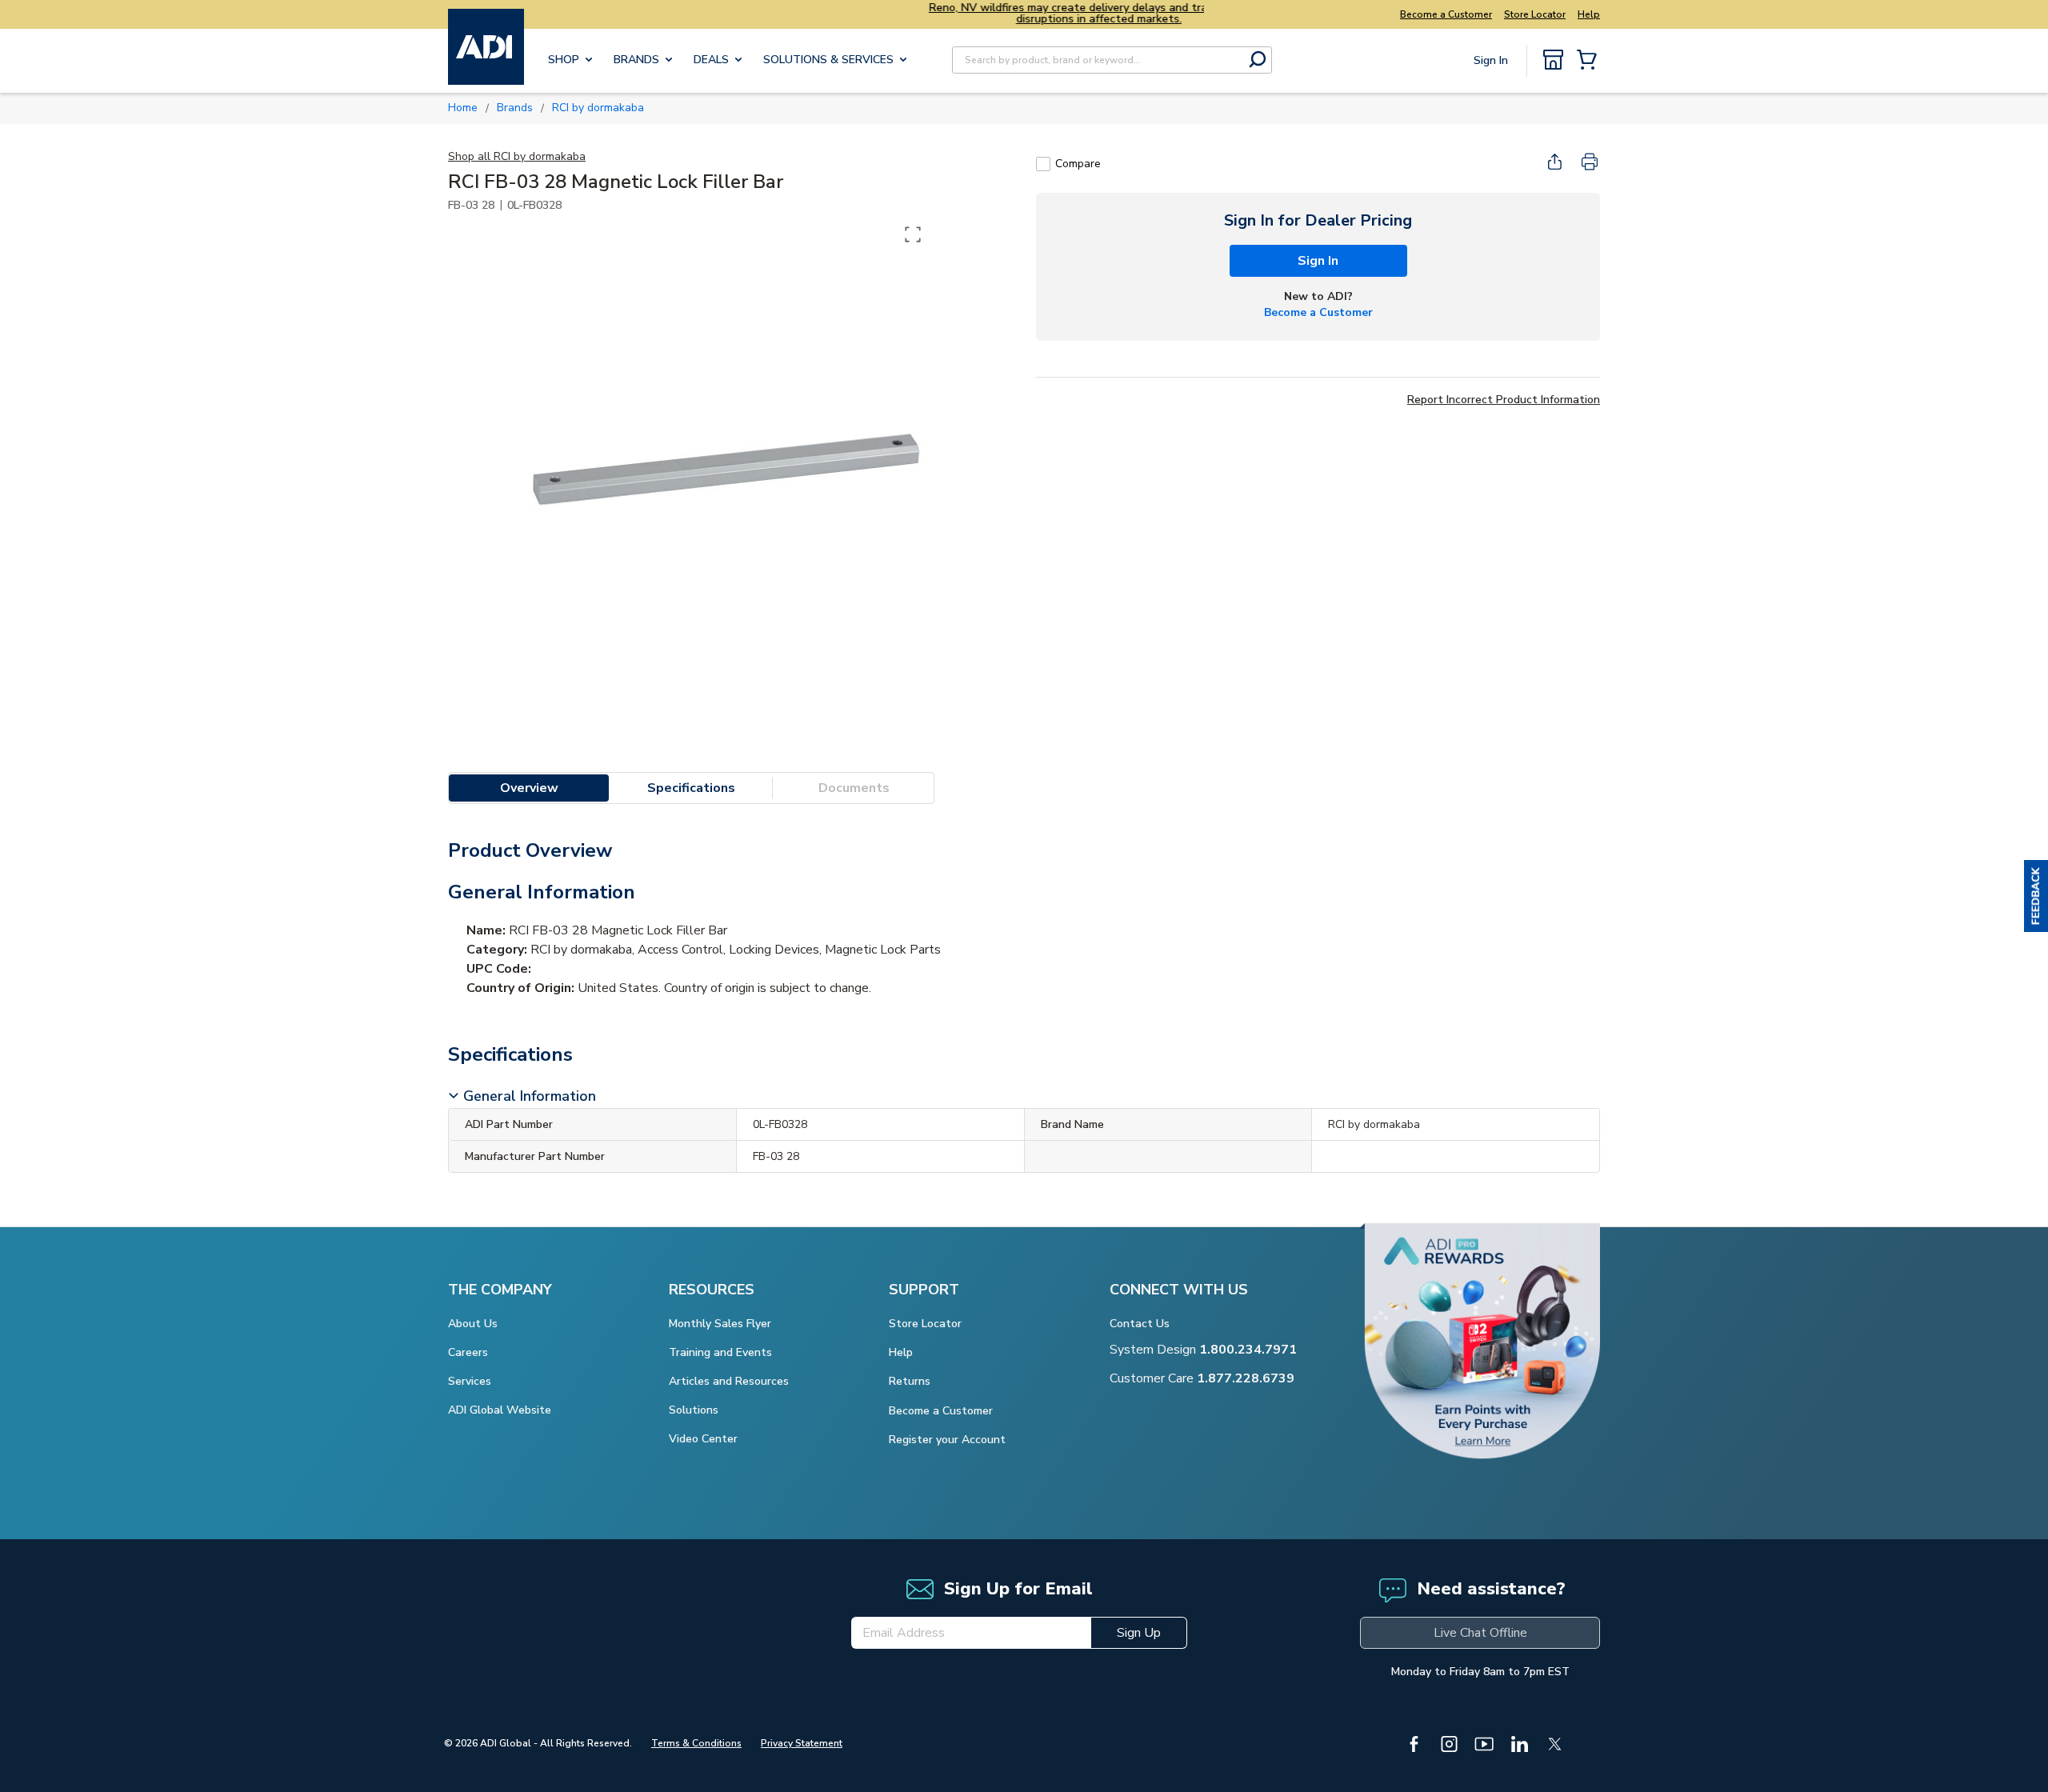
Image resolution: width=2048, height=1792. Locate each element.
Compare (1078, 164)
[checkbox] (1043, 164)
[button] (2036, 896)
